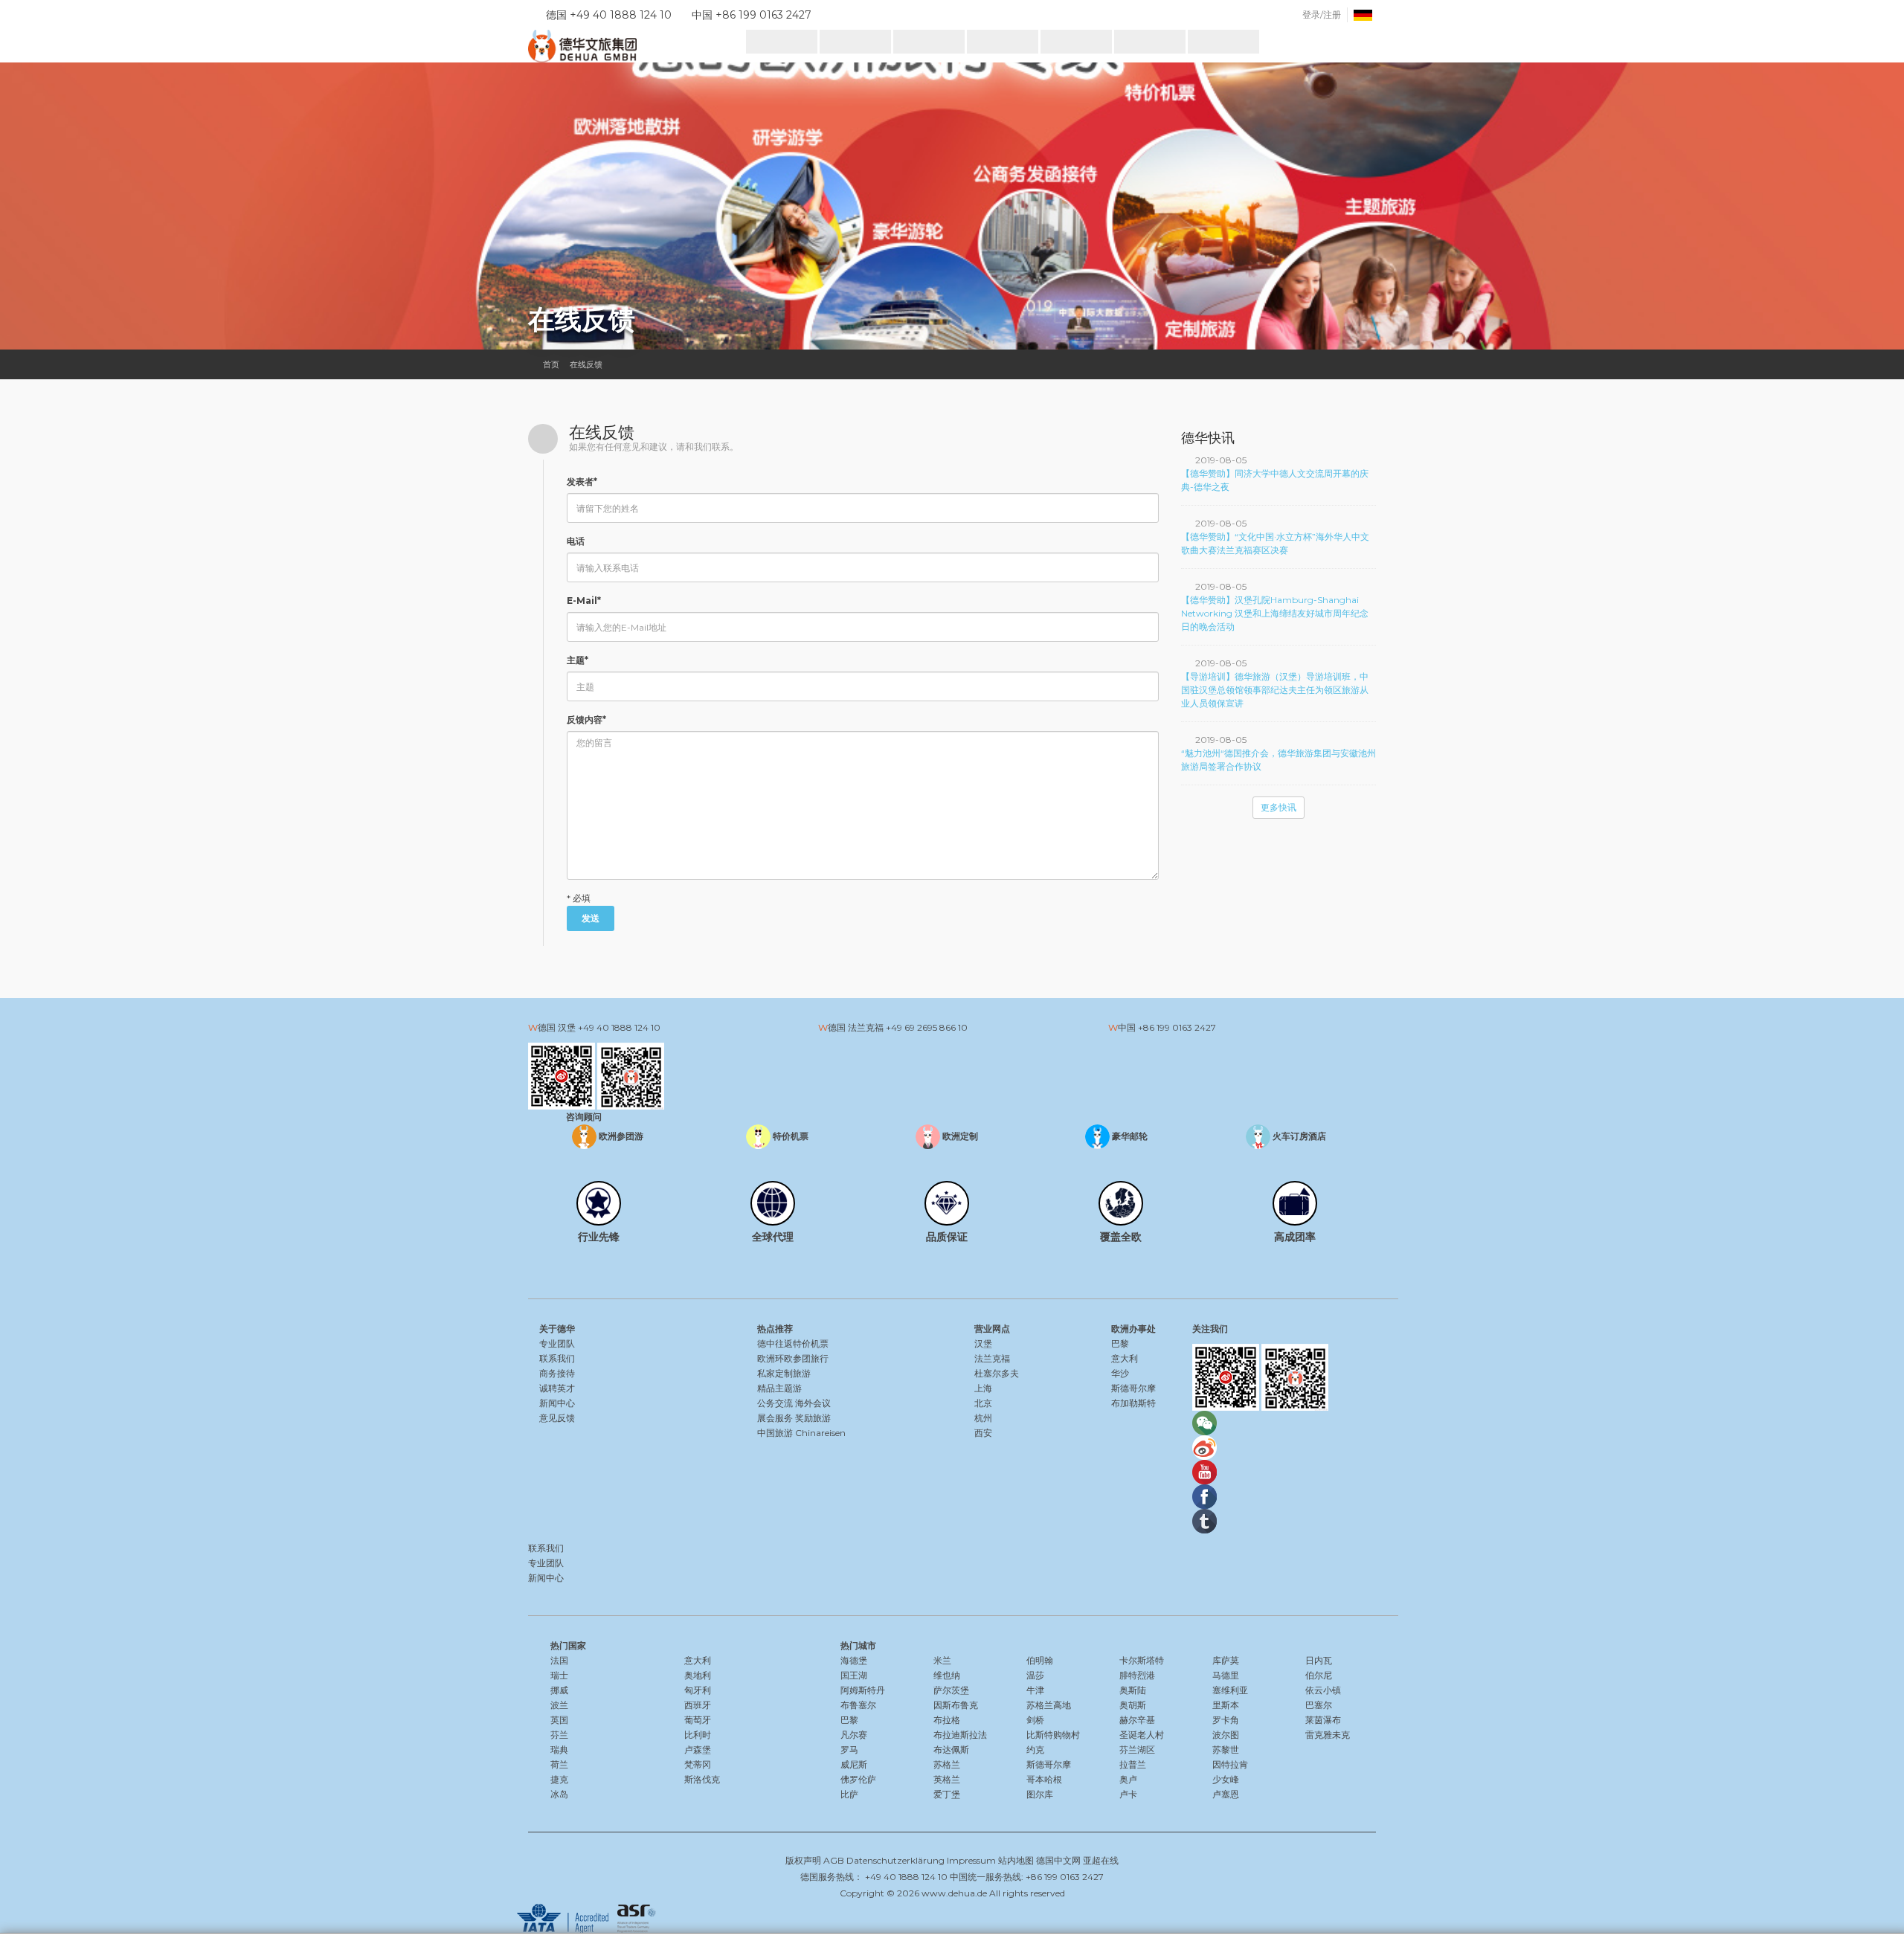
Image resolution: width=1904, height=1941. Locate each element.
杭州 (983, 1418)
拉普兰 (1133, 1764)
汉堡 (983, 1343)
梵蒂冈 (698, 1764)
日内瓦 (1319, 1660)
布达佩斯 (951, 1750)
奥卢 (1128, 1779)
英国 (559, 1720)
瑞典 (559, 1750)
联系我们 (557, 1358)
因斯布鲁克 (956, 1705)
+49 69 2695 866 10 (927, 1027)
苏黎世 (1226, 1750)
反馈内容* (586, 720)
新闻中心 (557, 1403)
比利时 (698, 1735)
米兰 (942, 1660)
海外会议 (813, 1403)
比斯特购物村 (1053, 1735)
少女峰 (1226, 1779)
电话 (576, 541)
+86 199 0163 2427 (1177, 1027)
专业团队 (557, 1343)
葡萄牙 (698, 1720)
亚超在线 (1101, 1860)
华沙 (1120, 1373)
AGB (834, 1860)
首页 (551, 364)
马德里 (1226, 1675)
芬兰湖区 (1137, 1750)
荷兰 (559, 1764)
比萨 (849, 1794)
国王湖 (854, 1675)
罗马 (849, 1750)
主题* (578, 660)
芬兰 (559, 1735)
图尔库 (1040, 1794)
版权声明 (803, 1860)
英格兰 (947, 1779)
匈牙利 (698, 1690)
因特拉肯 (1230, 1764)
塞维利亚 (1230, 1690)
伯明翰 (1040, 1660)
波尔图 (1226, 1735)
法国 (559, 1660)
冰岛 (559, 1794)
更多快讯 (1279, 807)
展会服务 (775, 1418)
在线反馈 (586, 364)
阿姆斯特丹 (863, 1690)
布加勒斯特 (1133, 1403)
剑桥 (1035, 1720)
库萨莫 (1226, 1660)
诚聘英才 (557, 1388)
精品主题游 (779, 1388)
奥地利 (698, 1675)
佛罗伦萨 (858, 1779)
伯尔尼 (1319, 1675)
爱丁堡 (947, 1794)
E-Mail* (584, 601)
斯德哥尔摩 (1133, 1388)
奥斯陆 (1133, 1690)
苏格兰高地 (1049, 1705)
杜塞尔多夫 (997, 1373)
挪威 (559, 1690)
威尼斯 (854, 1764)
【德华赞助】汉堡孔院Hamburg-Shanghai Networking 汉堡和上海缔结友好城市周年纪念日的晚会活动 (1275, 613)
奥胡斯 (1133, 1705)
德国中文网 (1058, 1860)
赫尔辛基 (1137, 1720)
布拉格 (947, 1720)
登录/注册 (1322, 15)
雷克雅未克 (1328, 1735)
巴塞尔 (1319, 1705)
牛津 (1035, 1690)
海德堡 (854, 1660)
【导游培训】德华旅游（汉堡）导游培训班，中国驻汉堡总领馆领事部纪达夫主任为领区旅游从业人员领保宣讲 (1275, 690)
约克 (1035, 1750)
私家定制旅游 (784, 1373)
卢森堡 (698, 1750)
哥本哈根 (1044, 1779)
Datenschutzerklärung (895, 1860)
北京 (983, 1403)
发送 (591, 918)
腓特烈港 (1137, 1675)
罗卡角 (1226, 1720)
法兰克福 (992, 1358)
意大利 (1125, 1358)
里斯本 (1226, 1705)
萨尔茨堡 (951, 1690)
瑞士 (559, 1675)
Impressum (971, 1860)
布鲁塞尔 (858, 1705)
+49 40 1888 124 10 (619, 1027)
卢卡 (1128, 1794)
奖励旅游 (813, 1418)
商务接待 (557, 1373)
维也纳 (947, 1675)
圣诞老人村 (1142, 1735)
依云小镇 (1323, 1690)
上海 (983, 1388)
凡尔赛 (854, 1735)
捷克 (559, 1779)
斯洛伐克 (702, 1779)
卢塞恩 (1226, 1794)
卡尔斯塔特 (1142, 1660)
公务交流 (775, 1403)
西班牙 (698, 1705)
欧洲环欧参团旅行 (793, 1358)
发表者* (582, 482)
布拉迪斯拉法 (960, 1735)
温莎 (1035, 1675)
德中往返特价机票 (793, 1343)
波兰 (559, 1705)
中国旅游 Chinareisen (801, 1433)
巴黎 (1120, 1343)
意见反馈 (557, 1418)
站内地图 (1016, 1860)
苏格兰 (947, 1764)
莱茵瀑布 (1323, 1720)
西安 (983, 1433)
